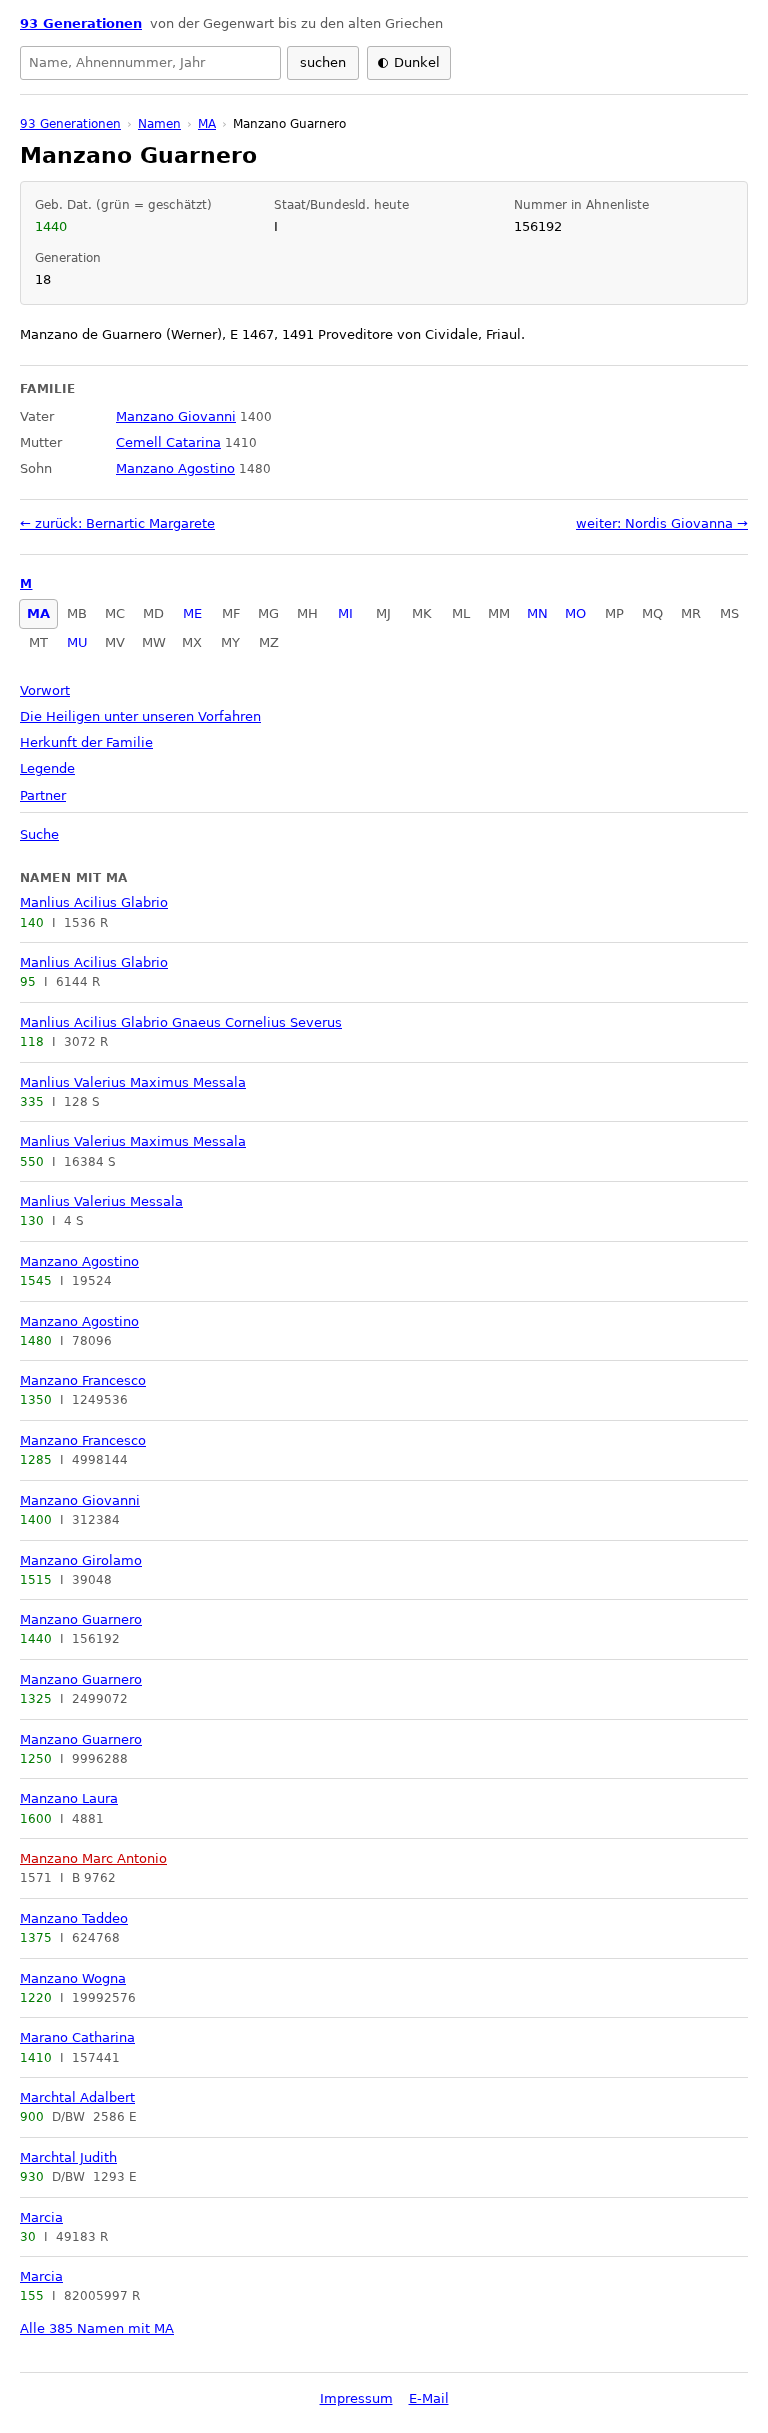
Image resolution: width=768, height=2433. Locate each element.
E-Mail (429, 2398)
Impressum (356, 2398)
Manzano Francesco (83, 1380)
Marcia (41, 2217)
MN (537, 613)
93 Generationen (81, 23)
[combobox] (150, 63)
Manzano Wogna (73, 1978)
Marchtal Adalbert (77, 2097)
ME (192, 613)
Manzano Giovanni (80, 1500)
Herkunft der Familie (86, 742)
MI (345, 613)
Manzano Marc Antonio (93, 1858)
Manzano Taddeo (74, 1918)
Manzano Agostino (79, 1261)
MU (77, 642)
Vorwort (45, 690)
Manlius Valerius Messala (101, 1201)
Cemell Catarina (168, 442)
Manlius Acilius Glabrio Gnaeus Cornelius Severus (181, 1022)
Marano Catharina (77, 2037)
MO (575, 613)
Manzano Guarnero (81, 1619)
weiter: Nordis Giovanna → (662, 523)
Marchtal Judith (68, 2157)
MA (38, 613)
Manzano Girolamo (81, 1560)
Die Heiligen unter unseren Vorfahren (140, 716)
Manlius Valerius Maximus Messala (133, 1082)
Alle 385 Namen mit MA (97, 2328)
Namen (159, 124)
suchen (323, 62)
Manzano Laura (69, 1798)
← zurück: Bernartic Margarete (117, 523)
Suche (39, 834)
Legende (47, 768)
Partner (43, 795)
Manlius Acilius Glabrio (94, 902)
